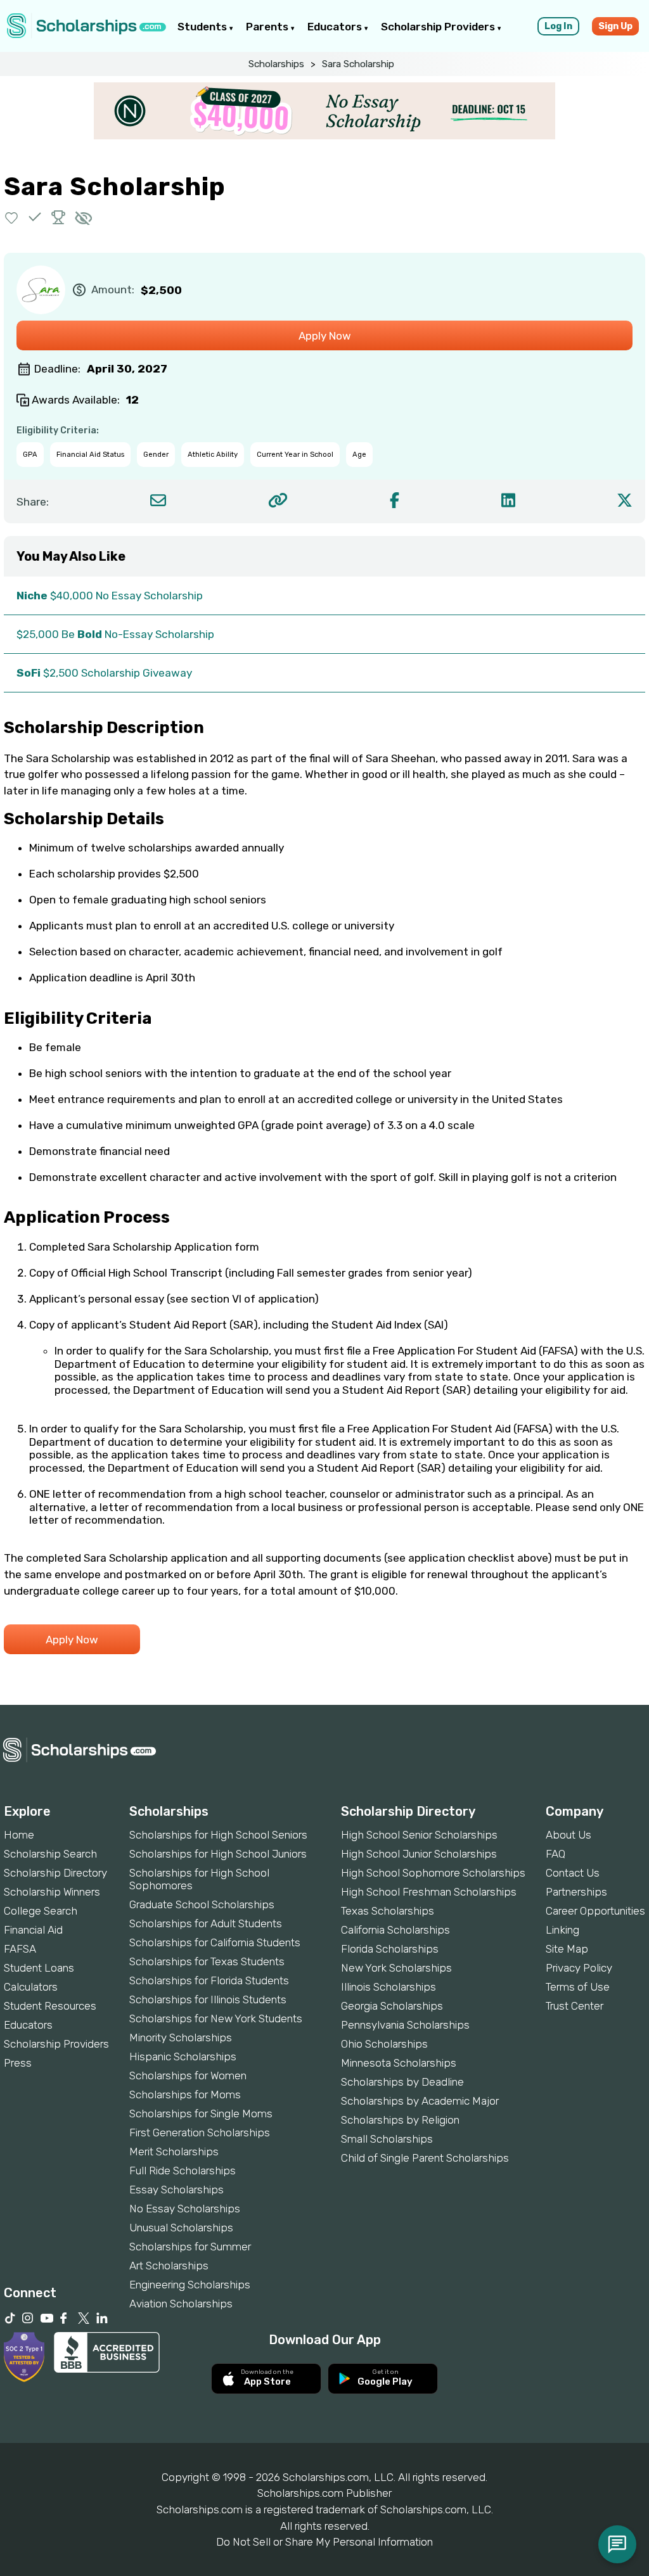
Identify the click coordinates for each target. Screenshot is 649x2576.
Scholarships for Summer (190, 2247)
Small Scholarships (387, 2139)
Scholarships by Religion (400, 2120)
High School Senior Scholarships (419, 1835)
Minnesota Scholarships (399, 2063)
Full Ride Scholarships (183, 2171)
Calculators (31, 1987)
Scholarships (276, 64)
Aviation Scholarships (181, 2304)
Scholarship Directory (55, 1873)
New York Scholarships (396, 1968)
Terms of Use (578, 1987)
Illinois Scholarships (389, 1987)
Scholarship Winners (52, 1892)
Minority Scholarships (181, 2037)
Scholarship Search (50, 1854)
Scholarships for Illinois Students (208, 1999)
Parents (268, 27)
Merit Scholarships (174, 2152)
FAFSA (20, 1949)
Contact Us (573, 1873)
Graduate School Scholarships (202, 1904)
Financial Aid (33, 1930)
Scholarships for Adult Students (206, 1923)
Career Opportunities (595, 1911)
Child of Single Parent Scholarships (425, 2158)
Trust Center (575, 2006)
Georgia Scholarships (392, 2006)
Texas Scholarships (388, 1911)
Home (19, 1835)
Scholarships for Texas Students (207, 1961)
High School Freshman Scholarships (429, 1892)
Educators (336, 27)
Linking (562, 1930)
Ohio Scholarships (384, 2044)
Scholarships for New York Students (216, 2018)
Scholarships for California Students (215, 1942)
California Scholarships (395, 1930)
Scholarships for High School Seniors (218, 1835)
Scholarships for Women (188, 2075)
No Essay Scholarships (185, 2209)
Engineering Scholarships (190, 2285)
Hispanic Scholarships (183, 2056)
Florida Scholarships (390, 1949)
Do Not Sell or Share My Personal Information (324, 2542)
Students (203, 27)
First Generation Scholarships (200, 2133)
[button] (12, 217)
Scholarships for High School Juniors (218, 1854)
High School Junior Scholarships (419, 1854)
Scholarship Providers (439, 27)
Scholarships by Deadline (402, 2082)
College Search (41, 1911)
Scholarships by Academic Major (420, 2101)
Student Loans (39, 1968)
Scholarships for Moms (185, 2095)
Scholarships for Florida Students (209, 1980)
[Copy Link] (278, 500)
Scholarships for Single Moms (201, 2114)
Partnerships (576, 1892)
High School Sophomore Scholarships (433, 1873)
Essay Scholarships (177, 2190)
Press (18, 2063)
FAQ (556, 1854)
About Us (569, 1835)
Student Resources (50, 2006)
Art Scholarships (169, 2266)
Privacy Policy (579, 1968)
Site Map (567, 1949)
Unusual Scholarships (181, 2228)
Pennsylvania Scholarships (405, 2025)
